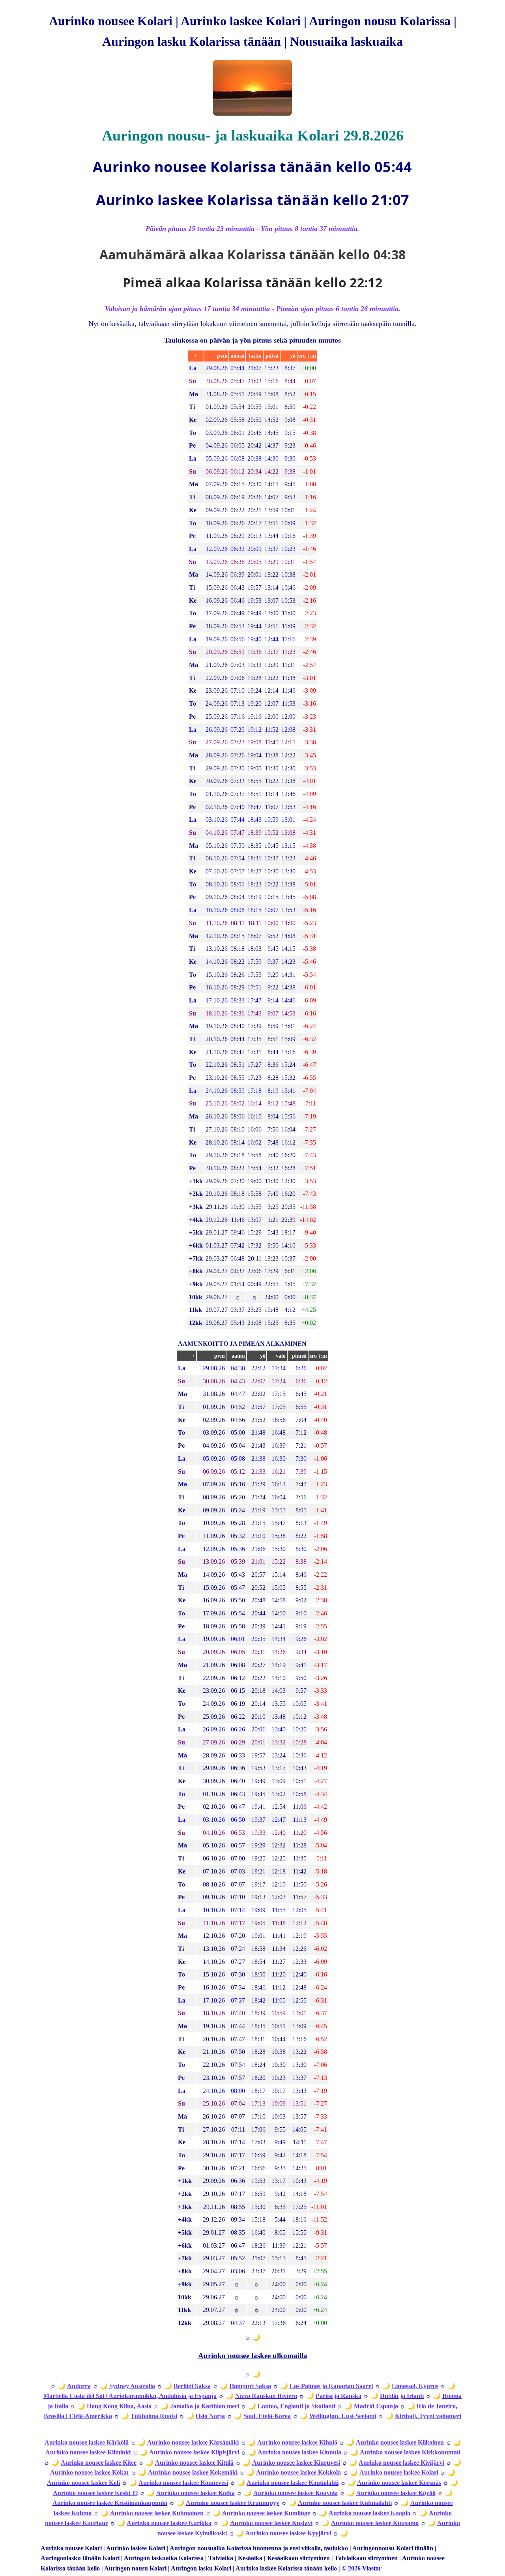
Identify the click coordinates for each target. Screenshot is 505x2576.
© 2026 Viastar (362, 2568)
